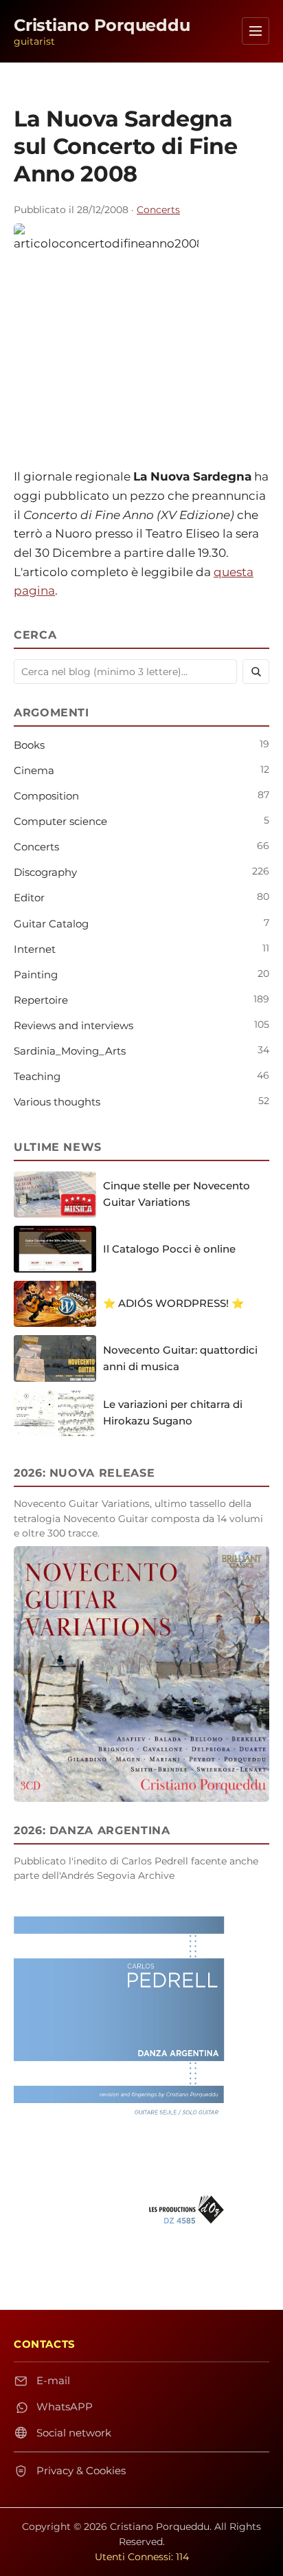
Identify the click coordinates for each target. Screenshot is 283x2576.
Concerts (158, 210)
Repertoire (41, 1000)
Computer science (60, 821)
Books (29, 745)
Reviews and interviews (73, 1025)
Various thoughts (57, 1102)
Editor (29, 898)
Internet (35, 949)
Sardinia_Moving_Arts (70, 1051)
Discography (45, 872)
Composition (46, 796)
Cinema (34, 770)
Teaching (37, 1076)
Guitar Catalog (51, 924)
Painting (36, 975)
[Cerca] (256, 672)
